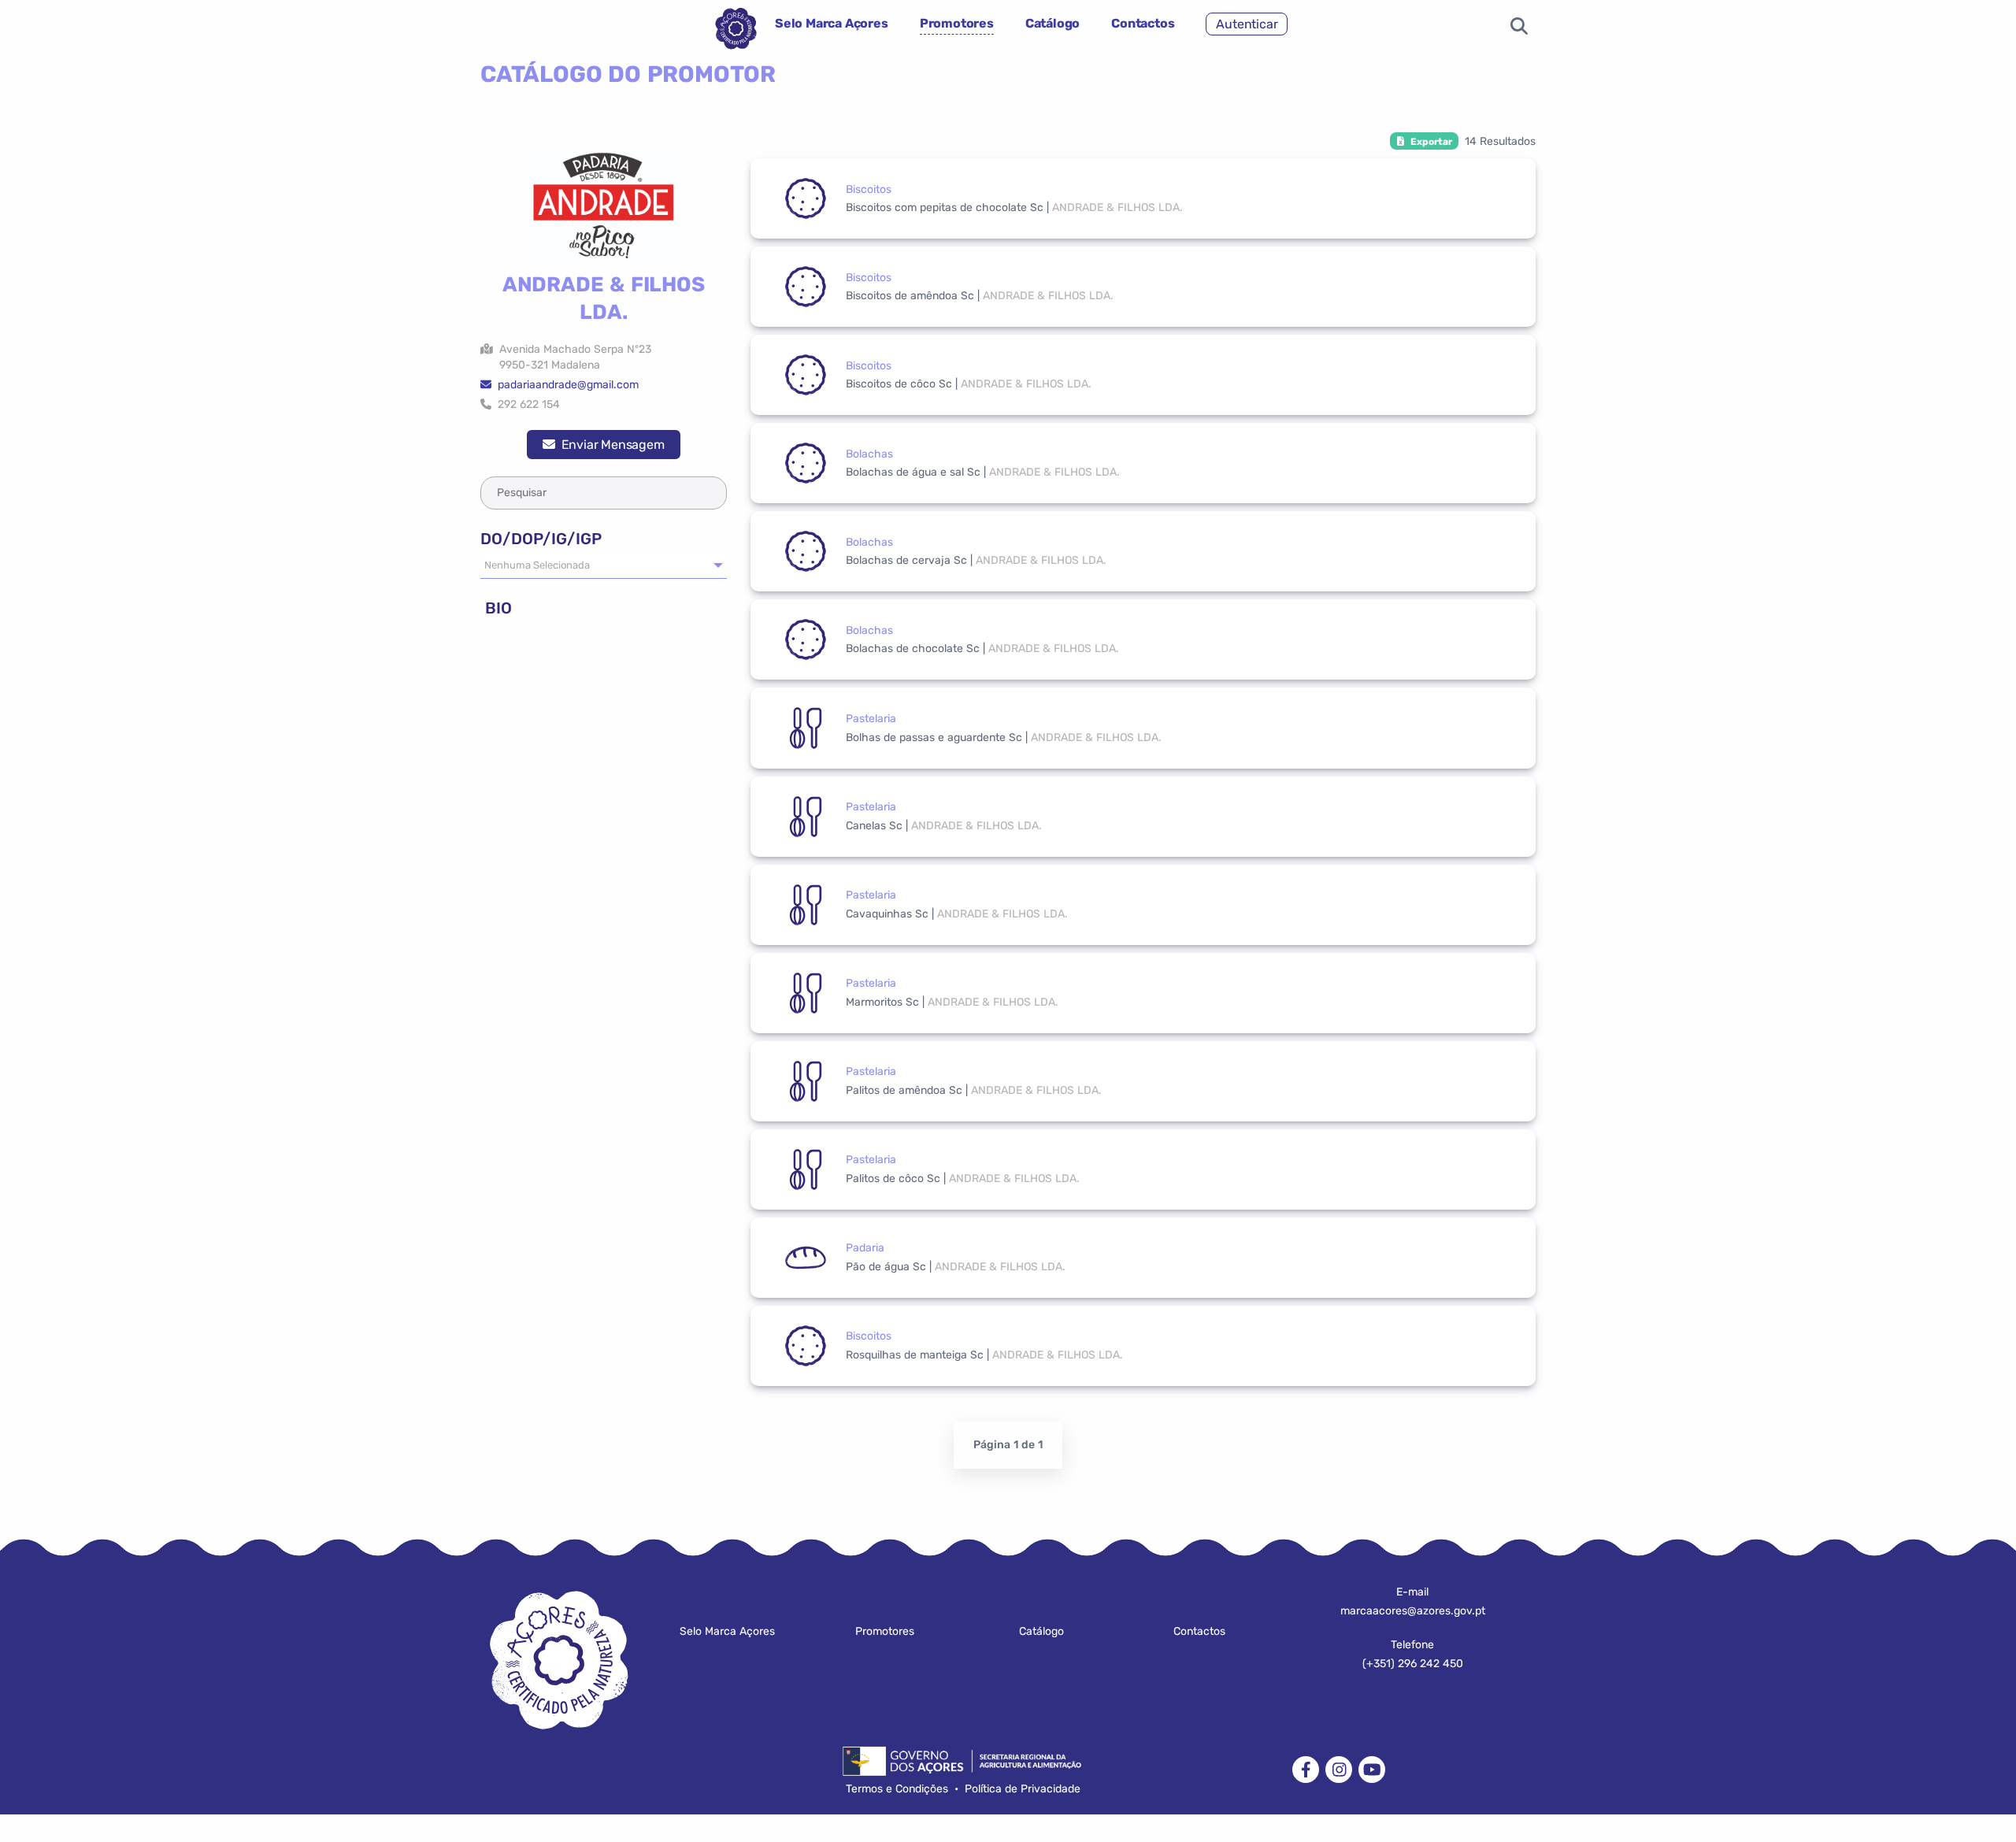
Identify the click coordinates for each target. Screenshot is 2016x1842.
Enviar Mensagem (610, 445)
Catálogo (1052, 23)
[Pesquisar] (1519, 28)
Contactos (1143, 23)
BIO (496, 608)
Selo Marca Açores (832, 23)
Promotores (957, 23)
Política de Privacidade (1023, 1789)
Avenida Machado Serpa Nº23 (572, 357)
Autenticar (1247, 24)
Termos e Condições (897, 1789)
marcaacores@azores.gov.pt (1413, 1611)
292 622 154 (526, 404)
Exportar (1428, 142)
